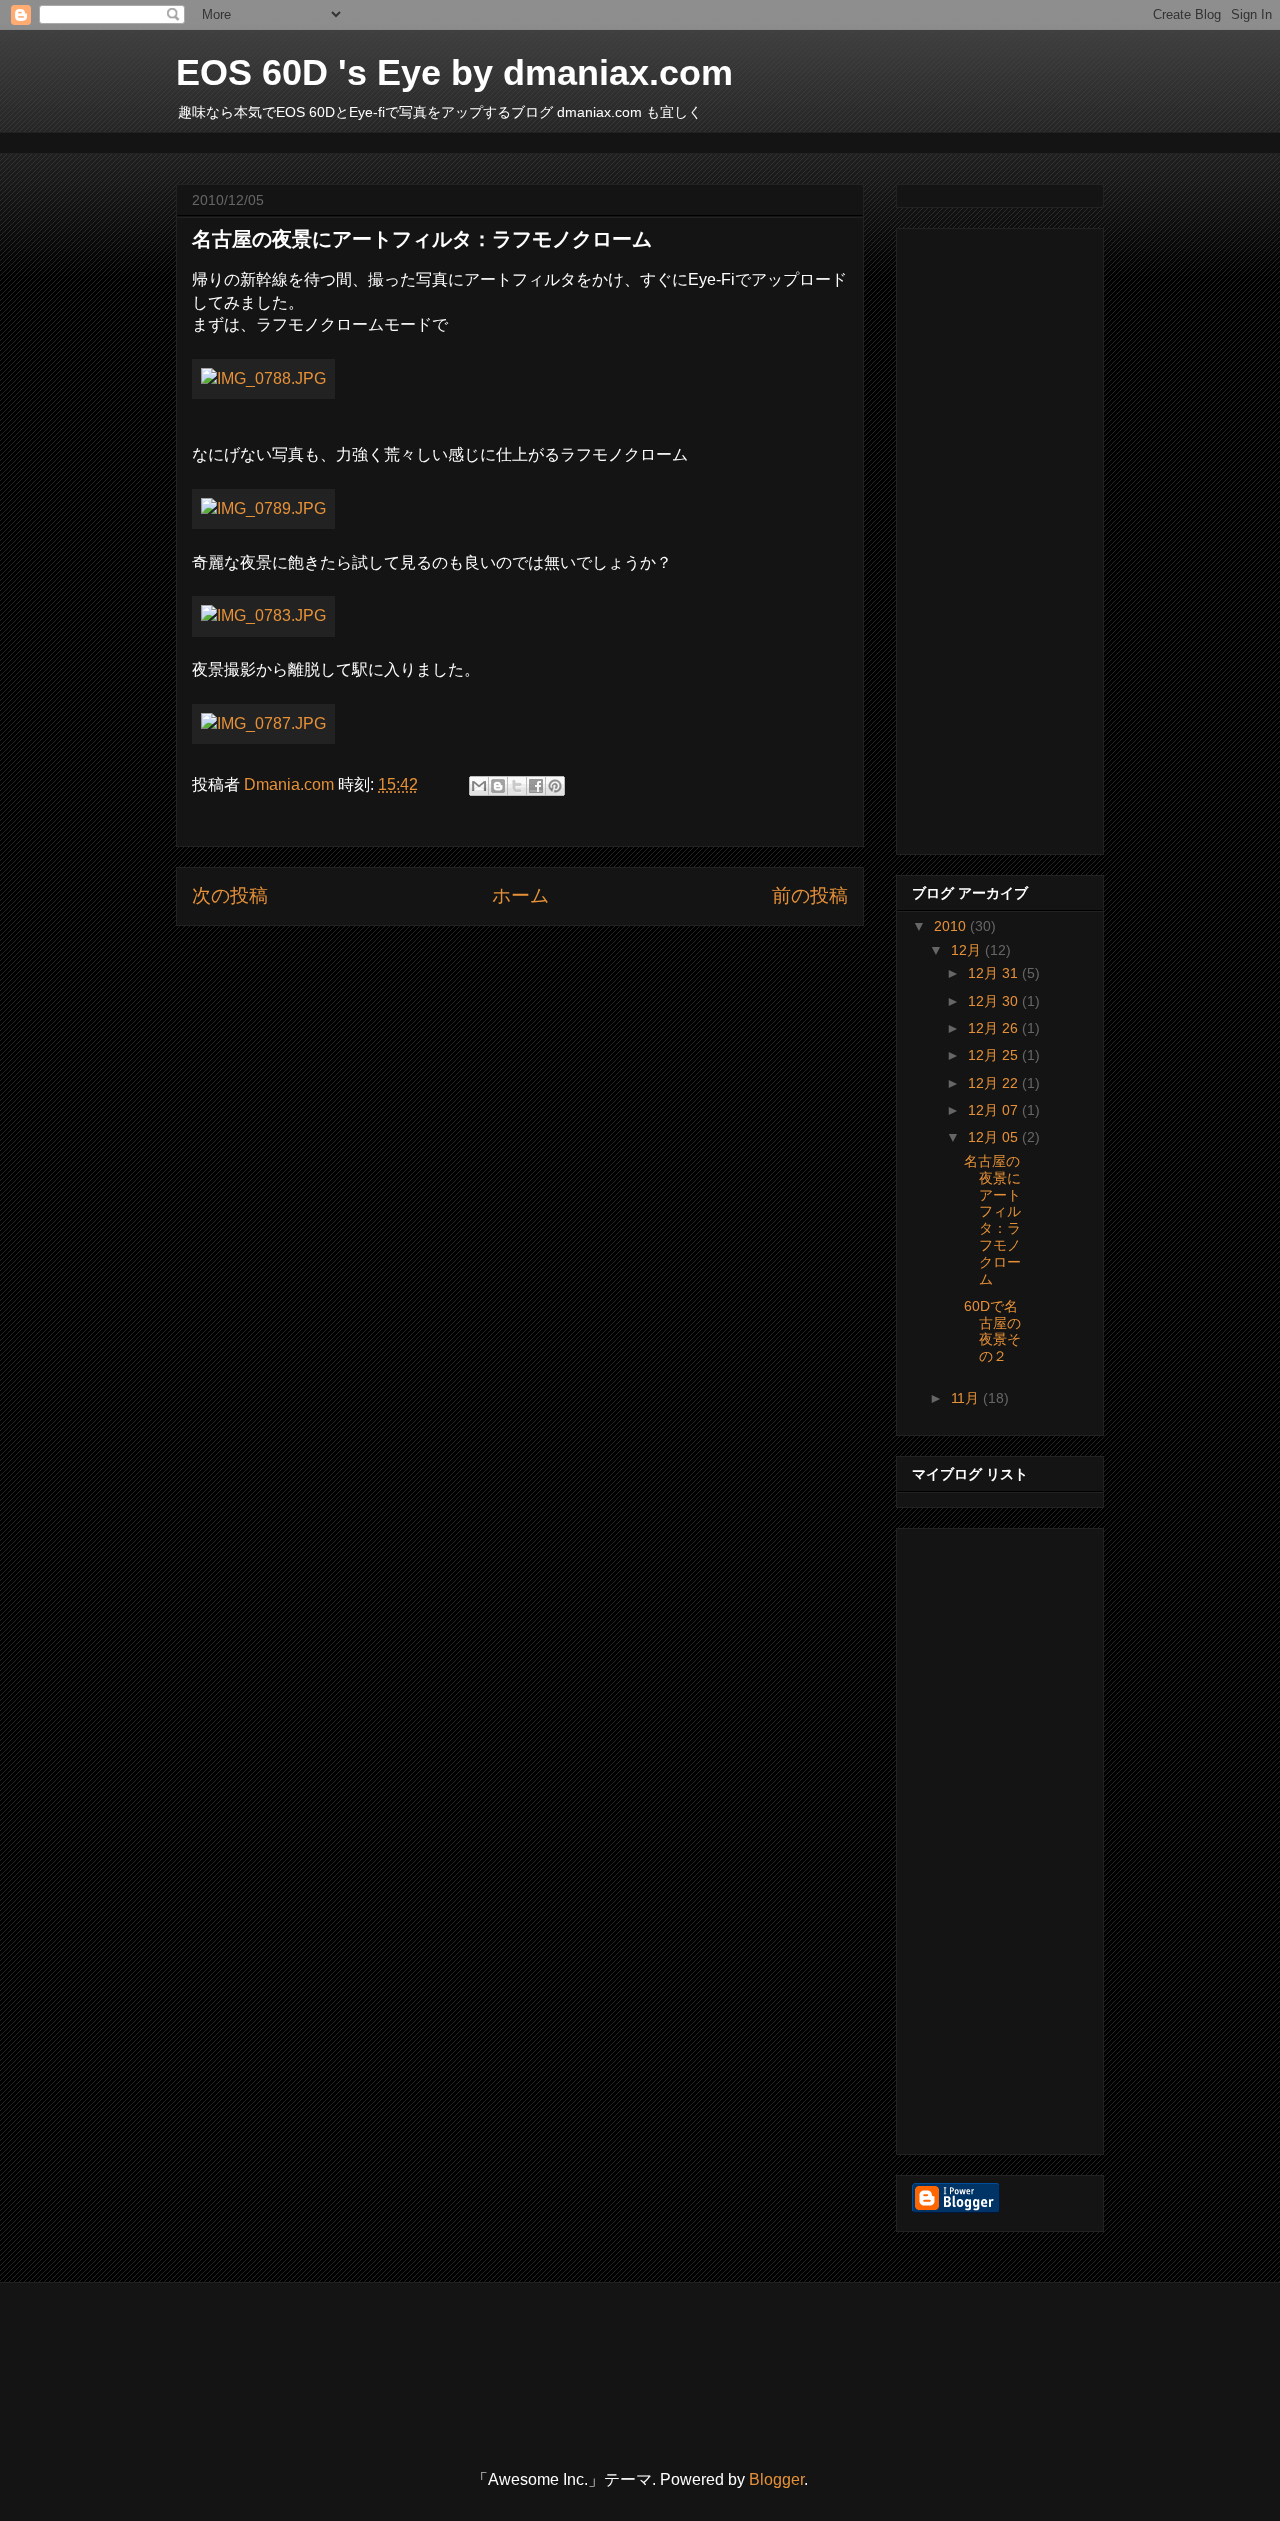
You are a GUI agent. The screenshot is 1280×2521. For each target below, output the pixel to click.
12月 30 (995, 1001)
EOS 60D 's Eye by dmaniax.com (454, 72)
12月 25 (995, 1055)
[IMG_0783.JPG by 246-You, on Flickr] (263, 615)
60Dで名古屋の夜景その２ (992, 1331)
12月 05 (995, 1137)
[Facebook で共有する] (536, 786)
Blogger (776, 2479)
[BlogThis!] (498, 786)
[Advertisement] (540, 140)
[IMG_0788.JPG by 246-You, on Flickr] (263, 378)
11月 (967, 1398)
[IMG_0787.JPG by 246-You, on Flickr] (263, 723)
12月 (968, 950)
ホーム (520, 895)
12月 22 (995, 1083)
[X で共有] (517, 786)
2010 (952, 926)
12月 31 (995, 973)
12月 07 (995, 1110)
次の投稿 (230, 895)
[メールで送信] (479, 786)
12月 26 (995, 1028)
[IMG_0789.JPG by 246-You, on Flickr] (263, 508)
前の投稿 (810, 895)
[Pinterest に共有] (555, 786)
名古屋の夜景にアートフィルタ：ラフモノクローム (992, 1220)
